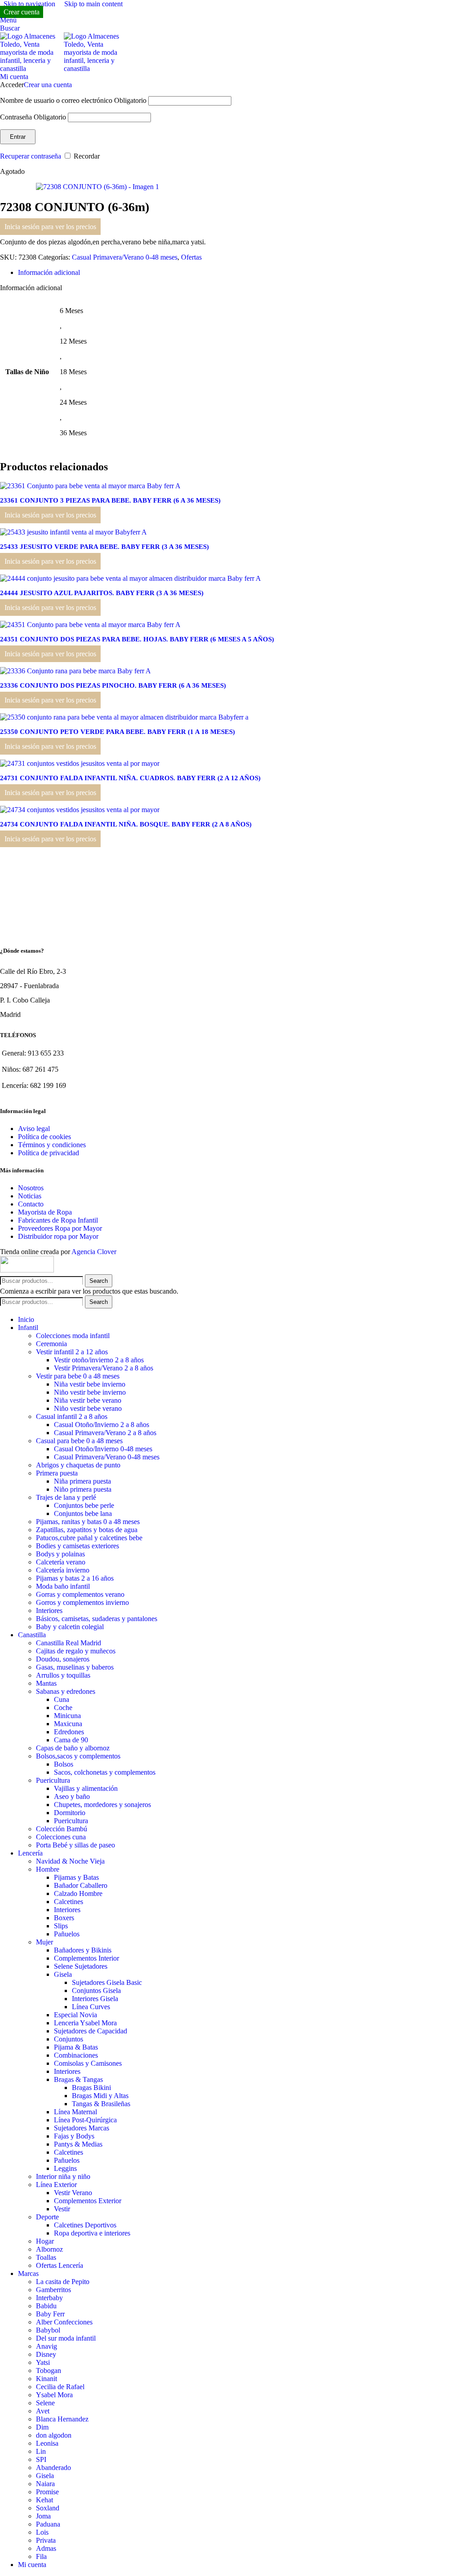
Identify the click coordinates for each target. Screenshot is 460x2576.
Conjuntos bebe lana (83, 1513)
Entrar (18, 137)
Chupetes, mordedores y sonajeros (102, 1805)
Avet (43, 2411)
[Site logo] (32, 68)
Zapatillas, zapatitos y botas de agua (87, 1530)
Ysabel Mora (54, 2395)
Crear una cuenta (48, 85)
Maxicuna (68, 1724)
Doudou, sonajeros (63, 1659)
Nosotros (31, 1188)
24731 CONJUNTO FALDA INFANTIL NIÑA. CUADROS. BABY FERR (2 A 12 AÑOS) (130, 778)
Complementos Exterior (88, 2201)
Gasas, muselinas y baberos (75, 1667)
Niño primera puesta (83, 1489)
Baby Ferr (50, 2314)
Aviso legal (34, 1129)
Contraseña (33, 117)
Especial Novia (75, 2015)
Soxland (48, 2508)
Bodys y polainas (60, 1554)
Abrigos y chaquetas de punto (78, 1465)
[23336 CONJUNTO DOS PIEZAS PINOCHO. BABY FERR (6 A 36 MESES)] (75, 671)
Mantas (46, 1683)
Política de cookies (44, 1137)
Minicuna (67, 1716)
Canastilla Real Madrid (69, 1643)
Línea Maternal (75, 2112)
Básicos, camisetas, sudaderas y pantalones (97, 1619)
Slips (61, 1926)
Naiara (45, 2484)
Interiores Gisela (95, 1999)
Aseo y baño (72, 1796)
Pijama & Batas (76, 2047)
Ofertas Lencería (60, 2265)
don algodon (54, 2435)
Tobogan (49, 2371)
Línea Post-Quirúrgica (85, 2120)
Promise (47, 2492)
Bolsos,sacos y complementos (78, 1756)
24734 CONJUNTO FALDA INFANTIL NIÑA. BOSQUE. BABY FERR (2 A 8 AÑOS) (126, 824)
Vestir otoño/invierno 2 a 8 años (99, 1360)
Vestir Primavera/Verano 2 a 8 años (104, 1368)
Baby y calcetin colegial (70, 1627)
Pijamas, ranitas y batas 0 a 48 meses (88, 1522)
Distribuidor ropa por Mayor (58, 1236)
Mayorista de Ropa (45, 1212)
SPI (41, 2459)
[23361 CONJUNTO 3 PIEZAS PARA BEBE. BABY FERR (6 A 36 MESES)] (90, 486)
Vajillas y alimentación (86, 1788)
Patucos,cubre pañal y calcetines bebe (89, 1538)
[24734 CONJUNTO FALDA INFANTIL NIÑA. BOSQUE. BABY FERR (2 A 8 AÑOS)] (80, 810)
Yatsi (43, 2362)
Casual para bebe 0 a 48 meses (79, 1441)
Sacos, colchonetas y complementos (105, 1772)
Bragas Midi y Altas (100, 2096)
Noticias (30, 1196)
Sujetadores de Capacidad (91, 2031)
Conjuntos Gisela (96, 1991)
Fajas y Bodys (74, 2136)
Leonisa (47, 2443)
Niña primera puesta (82, 1481)
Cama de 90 (71, 1740)
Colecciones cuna (61, 1837)
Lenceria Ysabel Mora (85, 2023)
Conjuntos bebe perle (84, 1505)
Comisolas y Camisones (88, 2063)
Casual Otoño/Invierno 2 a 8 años (102, 1425)
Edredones (69, 1732)
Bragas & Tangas (78, 2079)
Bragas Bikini (91, 2088)
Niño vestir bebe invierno (90, 1392)
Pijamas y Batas (76, 1877)
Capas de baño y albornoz (73, 1748)
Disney (46, 2354)
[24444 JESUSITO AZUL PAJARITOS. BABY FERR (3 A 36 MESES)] (130, 578)
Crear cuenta (22, 12)
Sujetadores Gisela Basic (107, 1982)
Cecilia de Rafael (60, 2387)
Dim (42, 2427)
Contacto (31, 1204)
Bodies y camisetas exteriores (77, 1546)
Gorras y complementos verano (80, 1594)
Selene (45, 2403)
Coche (63, 1708)
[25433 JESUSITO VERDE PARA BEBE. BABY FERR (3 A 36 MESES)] (73, 532)
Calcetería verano (61, 1562)
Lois (42, 2532)
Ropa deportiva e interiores (92, 2233)
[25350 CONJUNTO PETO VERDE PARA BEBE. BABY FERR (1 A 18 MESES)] (124, 717)
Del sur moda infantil (66, 2338)
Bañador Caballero (81, 1885)
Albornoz (49, 2249)
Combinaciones (76, 2055)
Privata (46, 2540)
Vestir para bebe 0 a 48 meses (78, 1376)
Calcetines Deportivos (85, 2225)
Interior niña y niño (63, 2176)
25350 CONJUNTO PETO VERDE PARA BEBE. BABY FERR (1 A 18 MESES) (117, 732)
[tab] (49, 272)
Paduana (48, 2524)
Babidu (46, 2306)
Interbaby (49, 2298)
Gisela (63, 1974)
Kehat (44, 2500)
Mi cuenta (32, 2565)
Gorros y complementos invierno (82, 1602)
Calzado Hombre (78, 1893)
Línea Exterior (56, 2185)
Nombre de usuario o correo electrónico (73, 100)
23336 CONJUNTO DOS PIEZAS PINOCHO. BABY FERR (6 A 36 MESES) (113, 685)
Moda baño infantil (63, 1586)
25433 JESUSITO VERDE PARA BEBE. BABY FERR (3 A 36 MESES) (104, 547)
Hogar (45, 2241)
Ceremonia (51, 1344)
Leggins (65, 2168)
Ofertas (191, 257)
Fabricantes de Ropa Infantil (58, 1220)
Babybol (48, 2330)
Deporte (47, 2217)
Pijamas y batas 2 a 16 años (75, 1578)
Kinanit (46, 2379)
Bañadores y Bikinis (83, 1950)
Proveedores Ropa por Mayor (60, 1228)
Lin (41, 2451)
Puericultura (53, 1780)
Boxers (64, 1918)
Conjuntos (69, 2039)
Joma (43, 2516)
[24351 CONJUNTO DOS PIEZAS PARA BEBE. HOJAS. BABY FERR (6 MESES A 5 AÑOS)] (90, 625)
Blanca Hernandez (62, 2419)
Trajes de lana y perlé (66, 1497)
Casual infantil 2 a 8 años (72, 1416)
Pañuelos (67, 1934)
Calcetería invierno (63, 1570)
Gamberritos (53, 2290)
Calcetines (69, 1902)
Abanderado (53, 2468)
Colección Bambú (62, 1829)
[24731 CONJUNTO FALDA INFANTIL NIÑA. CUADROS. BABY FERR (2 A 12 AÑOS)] (80, 763)
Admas (46, 2548)
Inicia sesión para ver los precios (50, 227)
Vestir (62, 2209)
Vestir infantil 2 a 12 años (72, 1352)
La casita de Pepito (63, 2282)
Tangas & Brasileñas (101, 2104)
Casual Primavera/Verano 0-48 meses (125, 257)
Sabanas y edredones (66, 1691)
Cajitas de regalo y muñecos (76, 1651)
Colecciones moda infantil (73, 1336)
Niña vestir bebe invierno (90, 1384)
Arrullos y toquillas (63, 1675)
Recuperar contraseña (31, 156)
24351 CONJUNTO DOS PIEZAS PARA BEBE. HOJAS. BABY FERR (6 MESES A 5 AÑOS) (137, 639)
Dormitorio (70, 1813)
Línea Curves (91, 2007)
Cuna (62, 1699)
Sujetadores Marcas (82, 2128)
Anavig (46, 2346)
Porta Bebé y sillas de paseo (75, 1845)
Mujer (44, 1942)
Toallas (46, 2257)
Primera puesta (57, 1473)
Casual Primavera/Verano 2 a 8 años (105, 1433)
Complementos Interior (86, 1958)
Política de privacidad (49, 1153)
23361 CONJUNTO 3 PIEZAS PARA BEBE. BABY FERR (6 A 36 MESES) (110, 500)
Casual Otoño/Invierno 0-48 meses (103, 1449)
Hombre (48, 1869)
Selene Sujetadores (81, 1966)
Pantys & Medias (78, 2144)
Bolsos (64, 1764)
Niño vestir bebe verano (88, 1408)
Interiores (49, 1611)
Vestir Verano (73, 2193)
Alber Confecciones (64, 2322)
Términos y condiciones (52, 1145)
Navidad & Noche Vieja (70, 1861)
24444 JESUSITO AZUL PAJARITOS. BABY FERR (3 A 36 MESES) (102, 593)
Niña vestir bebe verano (88, 1400)
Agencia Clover (94, 1252)
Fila (41, 2556)
